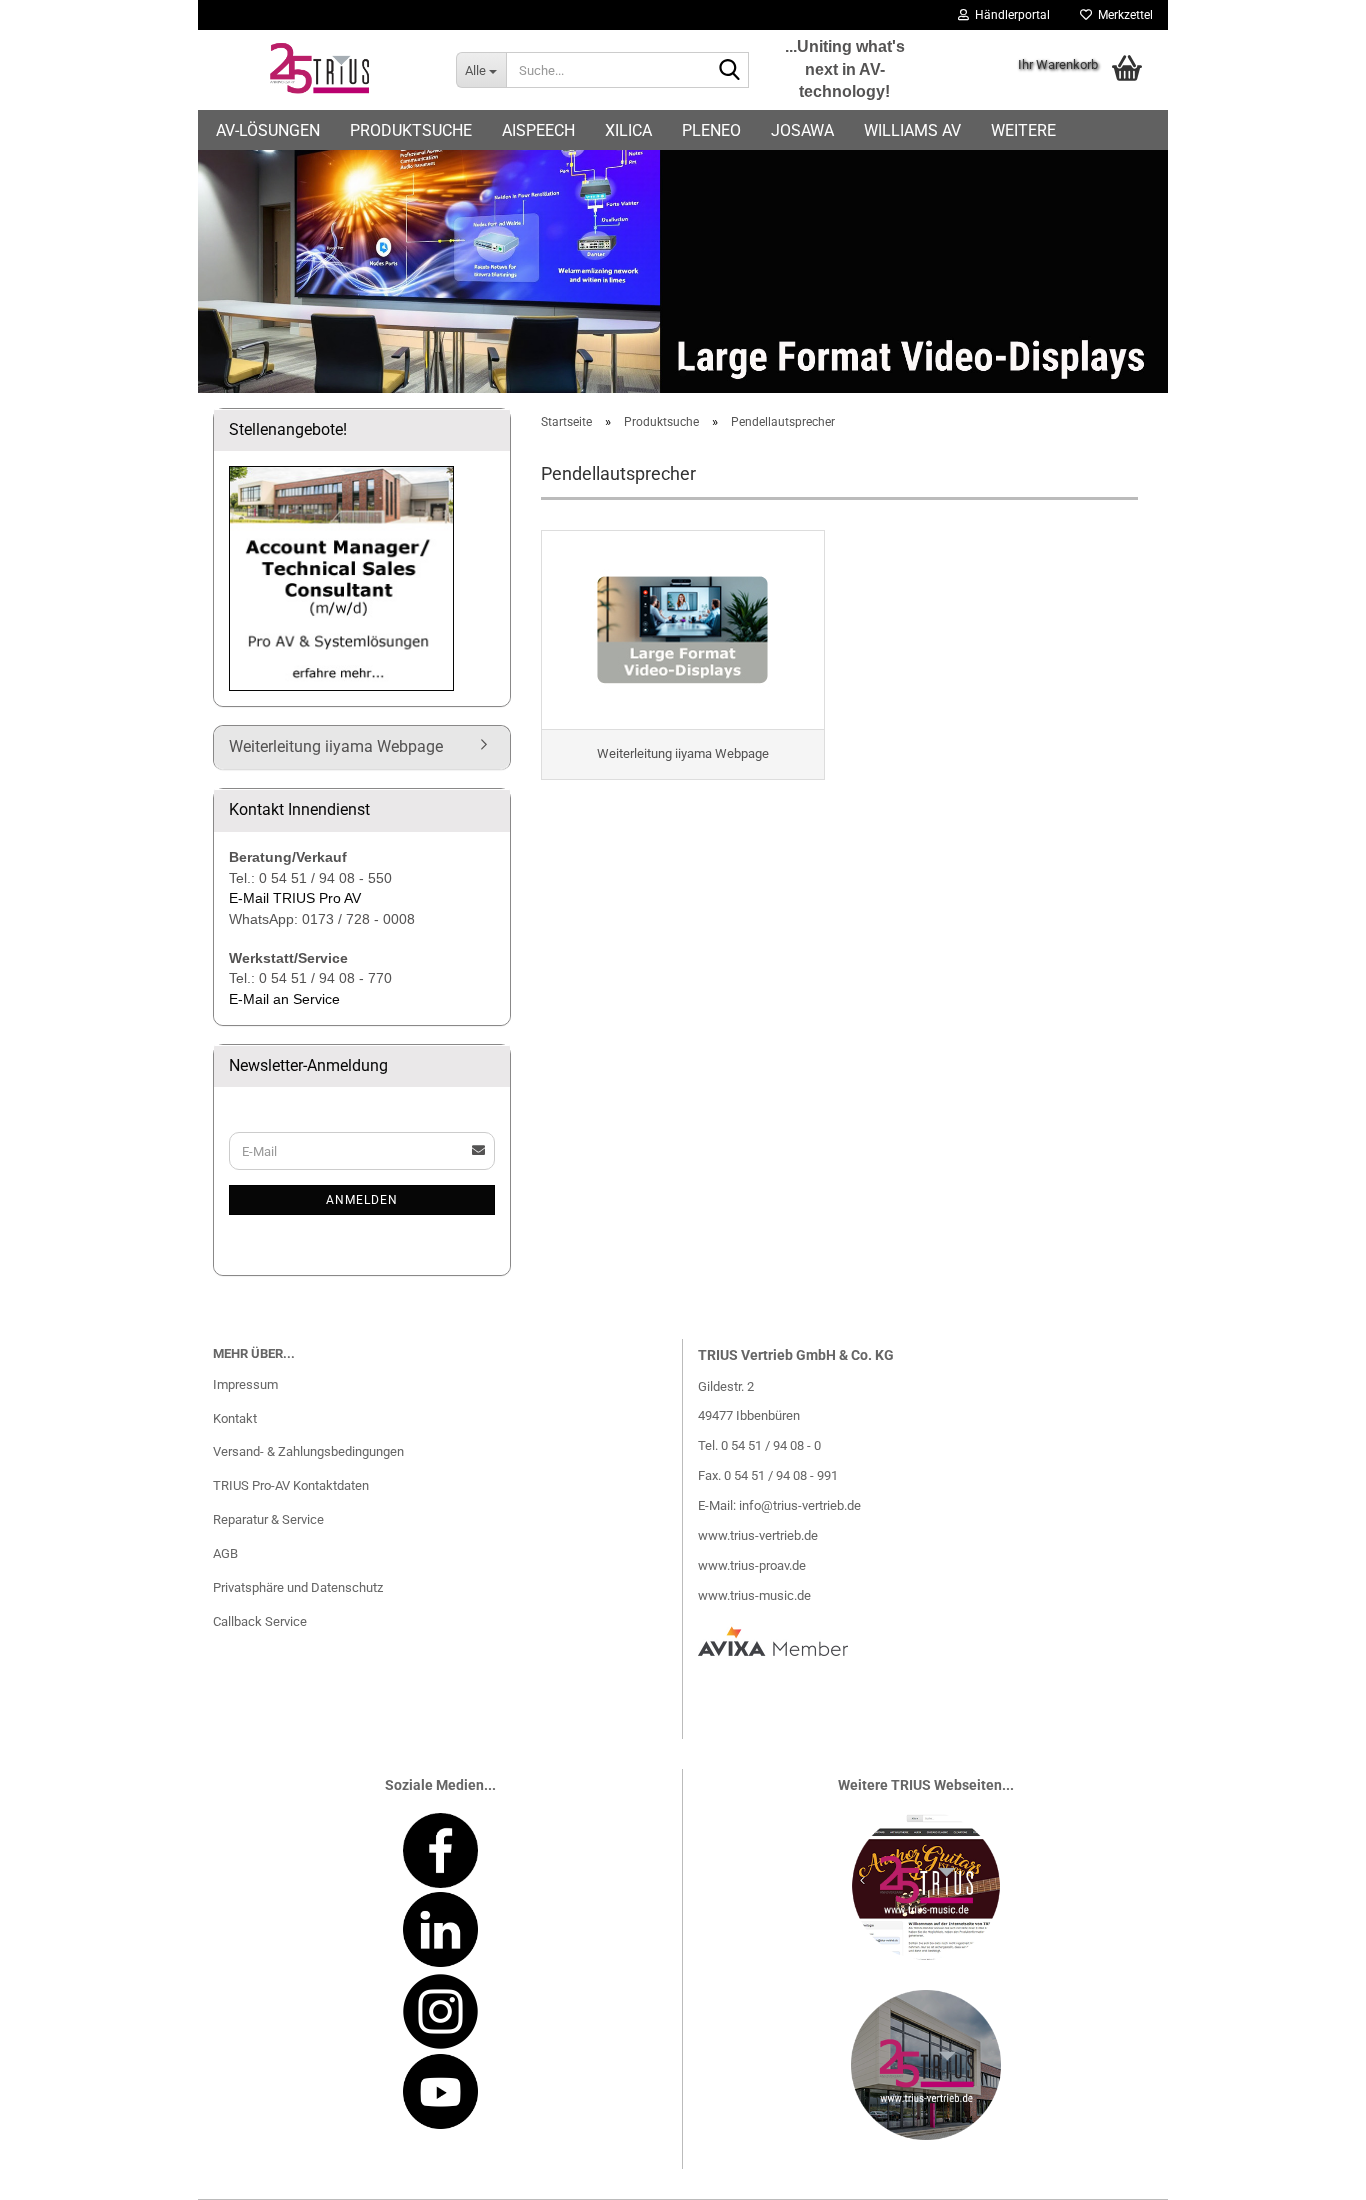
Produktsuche (411, 130)
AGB (225, 1553)
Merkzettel (1122, 15)
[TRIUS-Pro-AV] (319, 70)
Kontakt (235, 1418)
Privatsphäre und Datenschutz (298, 1587)
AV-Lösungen (268, 130)
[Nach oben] (1311, 2170)
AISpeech (538, 130)
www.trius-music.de (754, 1595)
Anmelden (362, 1200)
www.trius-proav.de (752, 1565)
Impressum (245, 1384)
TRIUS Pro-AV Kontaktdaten (291, 1485)
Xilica (628, 130)
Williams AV (912, 130)
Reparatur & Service (268, 1519)
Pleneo (711, 130)
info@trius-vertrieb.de (800, 1505)
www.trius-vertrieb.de (758, 1535)
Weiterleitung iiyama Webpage (336, 746)
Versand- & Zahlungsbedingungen (308, 1451)
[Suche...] (730, 71)
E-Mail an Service (284, 999)
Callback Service (260, 1621)
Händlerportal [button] (1009, 15)
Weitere (1023, 130)
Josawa (802, 130)
